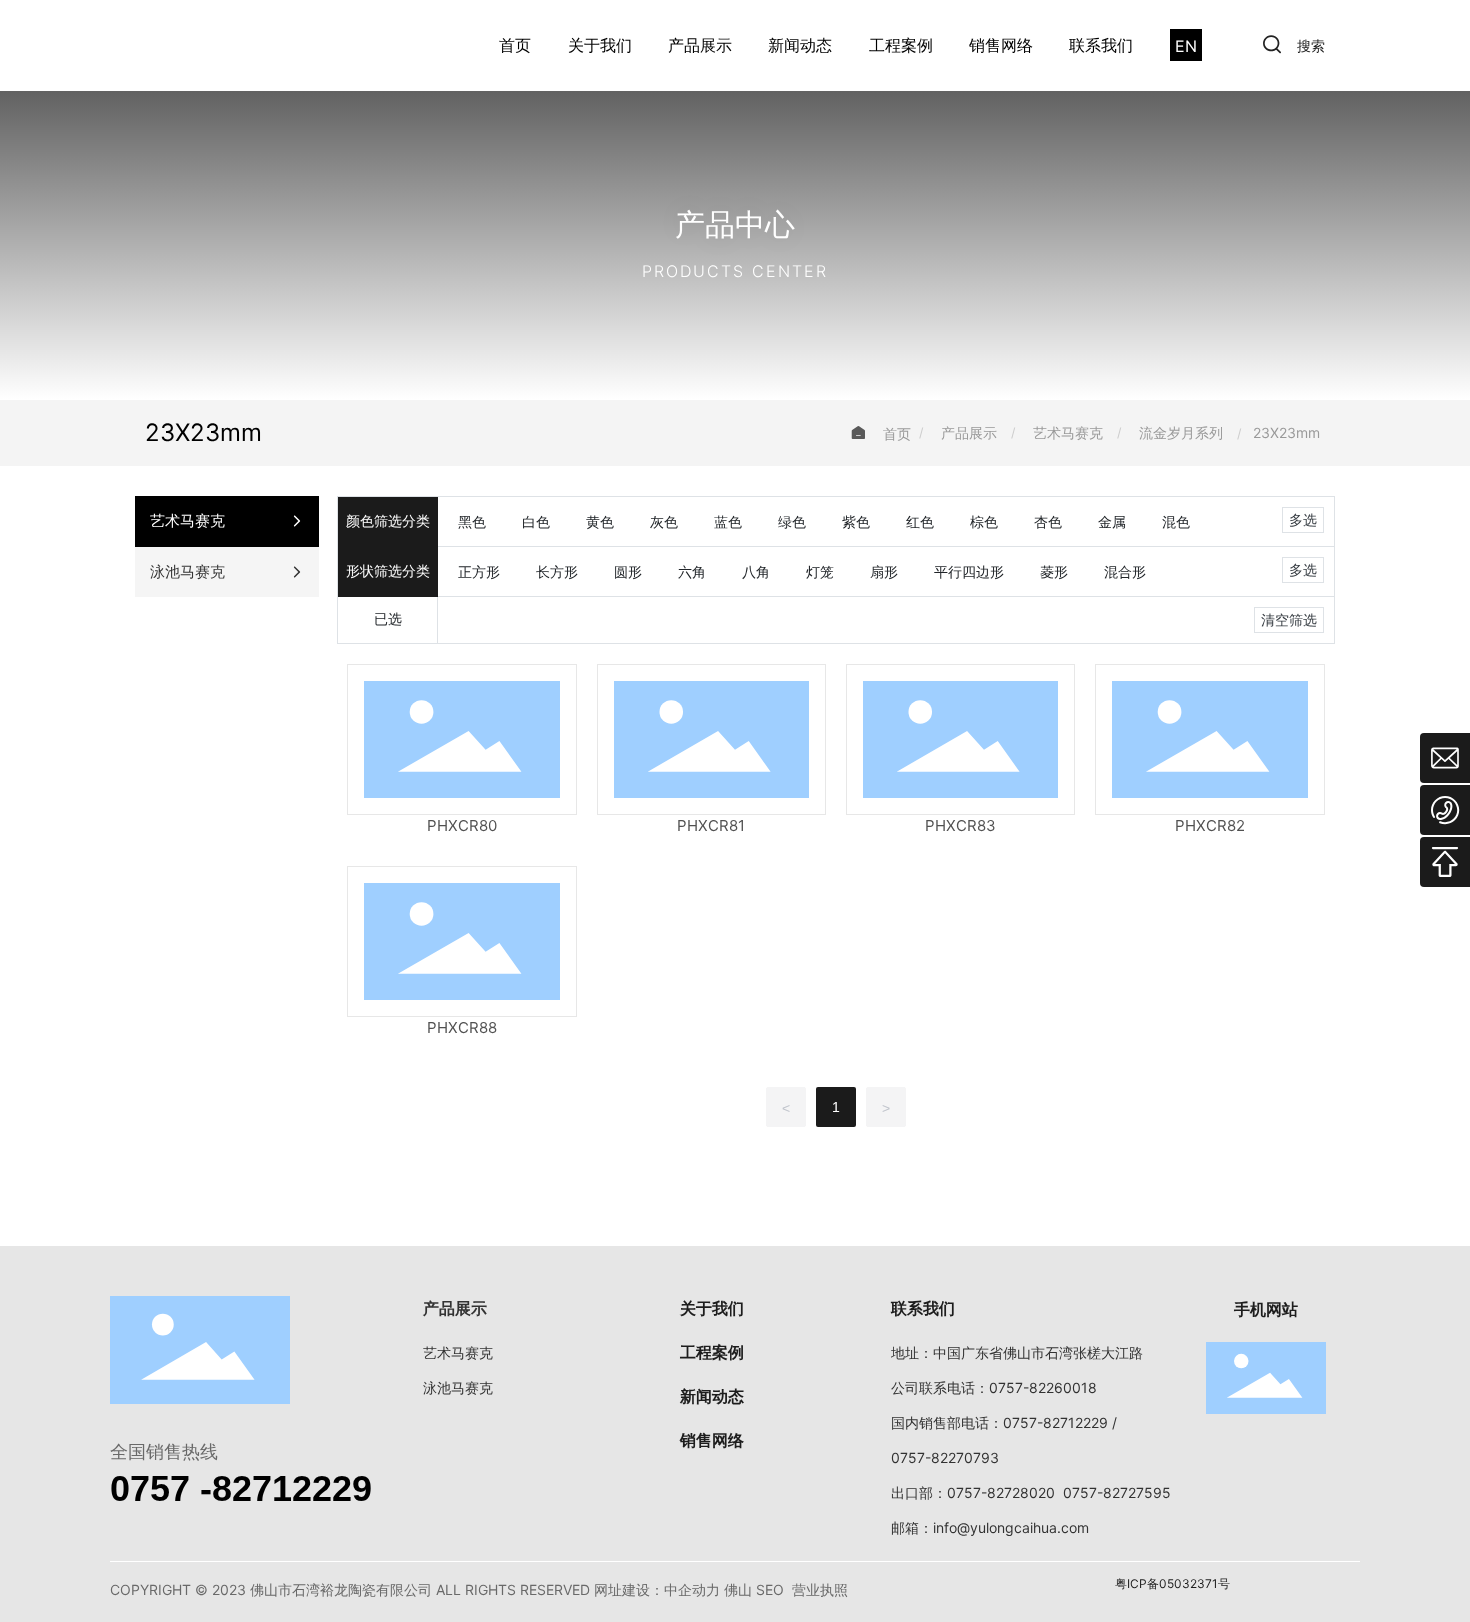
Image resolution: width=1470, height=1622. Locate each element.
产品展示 (700, 45)
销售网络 (1001, 45)
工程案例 (901, 45)
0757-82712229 (1055, 1422)
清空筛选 (1289, 620)
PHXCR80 (462, 825)
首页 (515, 45)
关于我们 (600, 45)
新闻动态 (800, 45)
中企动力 (692, 1589)
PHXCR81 (711, 825)
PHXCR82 (1210, 825)
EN (1186, 46)
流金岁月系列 (1181, 433)
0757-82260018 (1043, 1387)
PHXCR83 (960, 825)
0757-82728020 (1001, 1492)
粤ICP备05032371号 (1172, 1583)
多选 (1303, 520)
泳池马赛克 (458, 1387)
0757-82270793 (945, 1457)
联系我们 (1101, 45)
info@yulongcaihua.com (1011, 1527)
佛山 (738, 1589)
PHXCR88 (462, 1027)
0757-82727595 (1117, 1492)
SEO (770, 1589)
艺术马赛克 (1068, 433)
